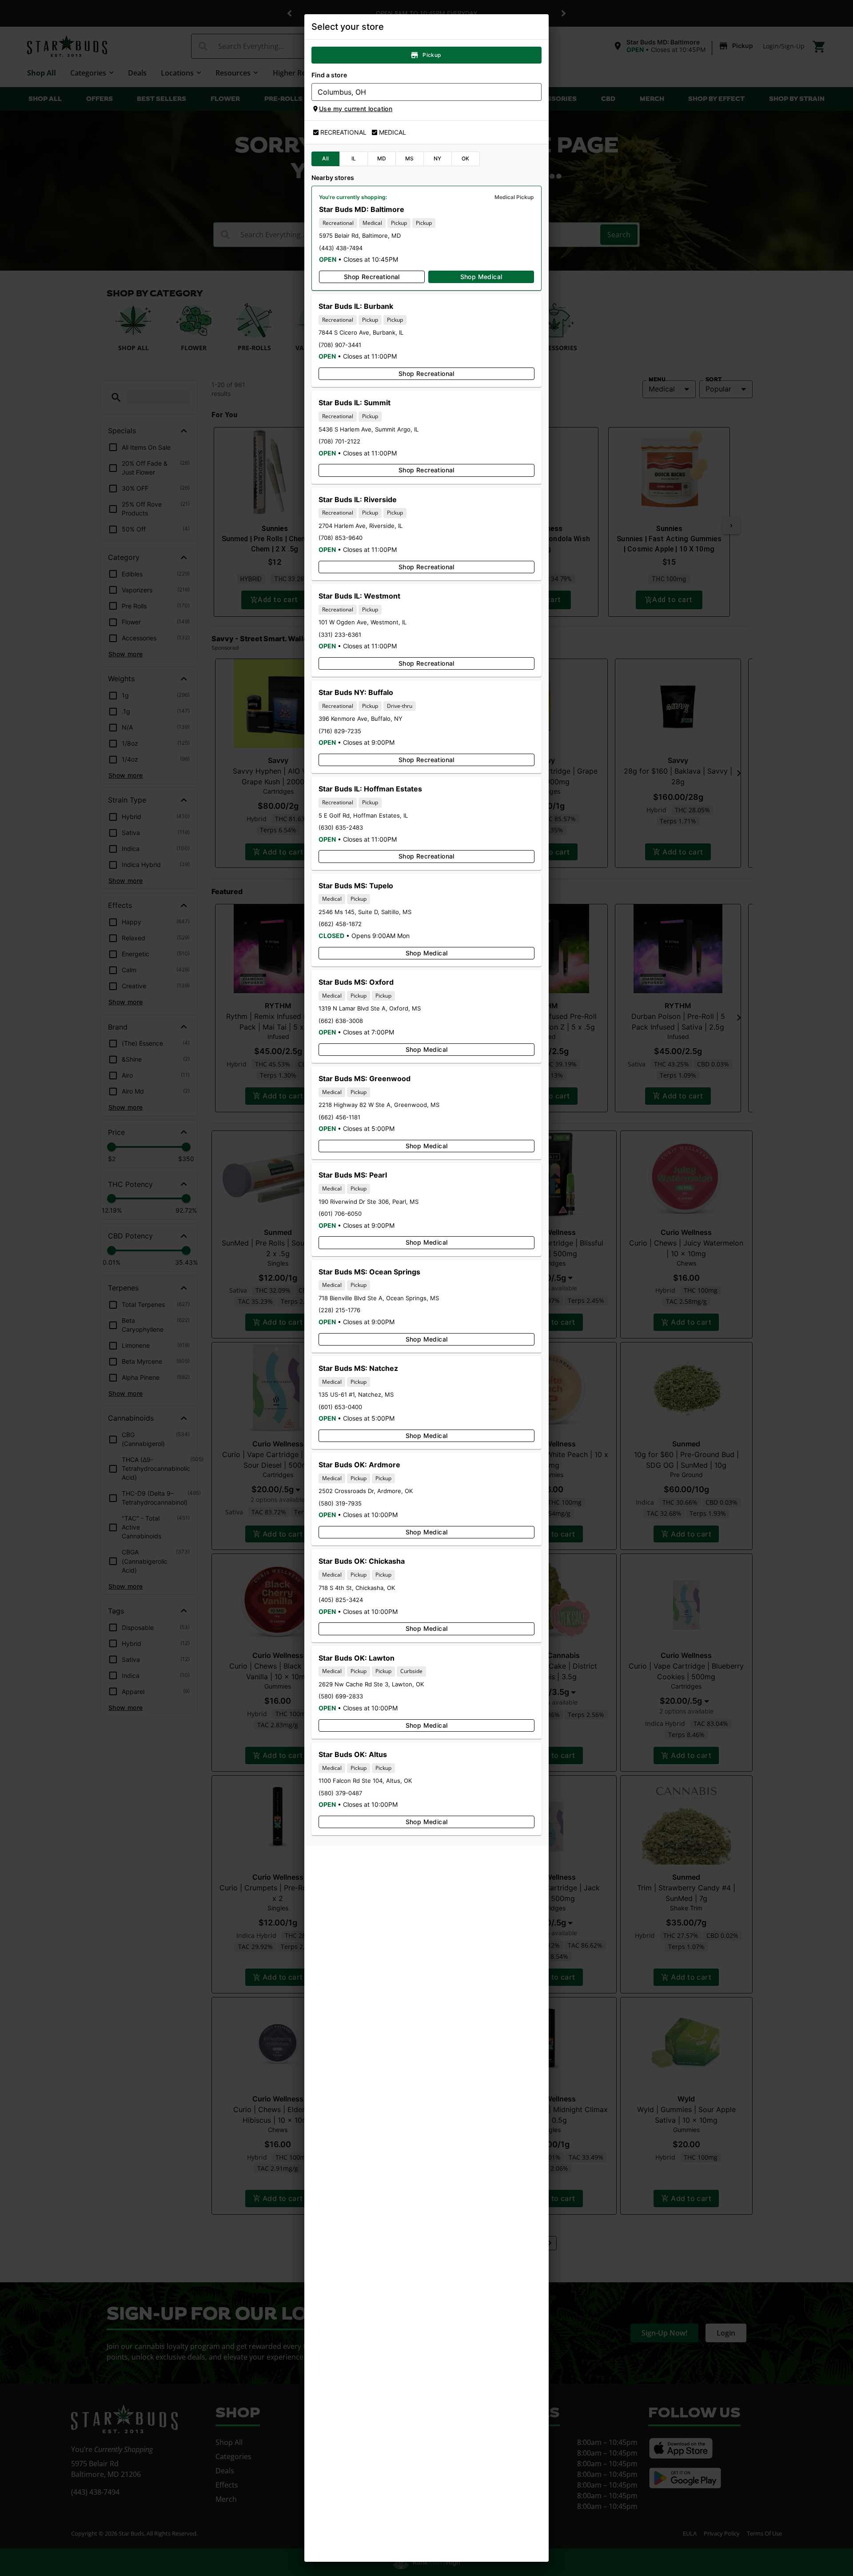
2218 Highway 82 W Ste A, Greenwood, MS (379, 1105)
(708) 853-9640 (341, 538)
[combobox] (419, 92)
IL (354, 158)
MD (382, 158)
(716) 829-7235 (340, 731)
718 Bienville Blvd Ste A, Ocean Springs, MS (379, 1298)
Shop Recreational (372, 277)
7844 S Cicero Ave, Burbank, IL (361, 332)
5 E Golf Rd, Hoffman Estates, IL (363, 815)
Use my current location (356, 109)
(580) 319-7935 (340, 1503)
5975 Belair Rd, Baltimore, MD (360, 236)
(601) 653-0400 (340, 1407)
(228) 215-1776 (339, 1310)
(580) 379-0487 (340, 1793)
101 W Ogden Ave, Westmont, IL (363, 622)
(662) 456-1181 (339, 1117)
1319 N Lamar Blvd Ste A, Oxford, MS (370, 1008)
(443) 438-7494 (341, 248)
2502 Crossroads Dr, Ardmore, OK (366, 1491)
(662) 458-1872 (340, 924)
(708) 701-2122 (339, 441)
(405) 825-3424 (341, 1600)
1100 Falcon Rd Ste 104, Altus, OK (365, 1781)
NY (438, 158)
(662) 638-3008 (341, 1021)
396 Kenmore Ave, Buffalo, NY (361, 719)
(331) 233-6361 (340, 635)
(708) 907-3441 (340, 345)
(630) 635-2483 (341, 827)
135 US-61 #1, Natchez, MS (356, 1394)
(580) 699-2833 (341, 1696)
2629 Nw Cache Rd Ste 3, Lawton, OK (371, 1684)
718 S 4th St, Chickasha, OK (357, 1588)
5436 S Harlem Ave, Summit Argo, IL (369, 429)
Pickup (432, 55)
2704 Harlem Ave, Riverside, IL (361, 526)
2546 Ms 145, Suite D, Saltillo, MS (365, 912)
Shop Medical (481, 277)
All (325, 158)
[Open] (535, 92)
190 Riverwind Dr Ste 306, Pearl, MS (369, 1202)
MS (410, 158)
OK (466, 158)
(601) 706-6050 (340, 1214)
